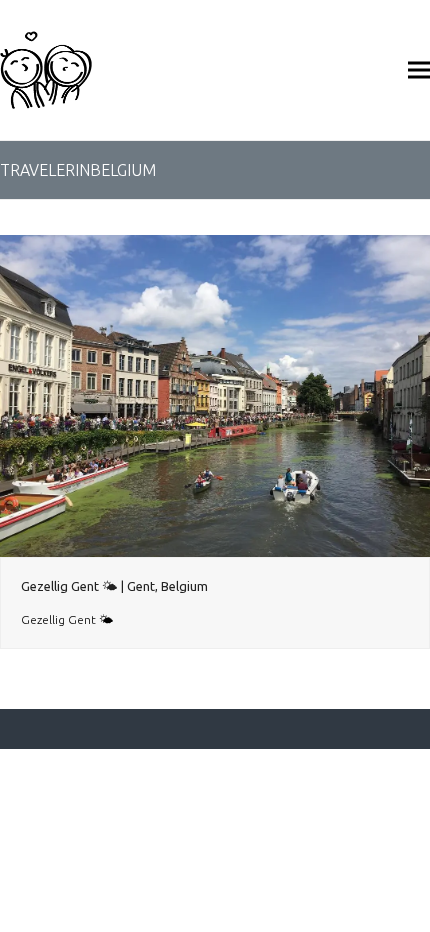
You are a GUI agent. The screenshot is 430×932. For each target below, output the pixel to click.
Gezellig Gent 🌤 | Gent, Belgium (114, 586)
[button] (419, 69)
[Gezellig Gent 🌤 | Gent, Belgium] (215, 394)
